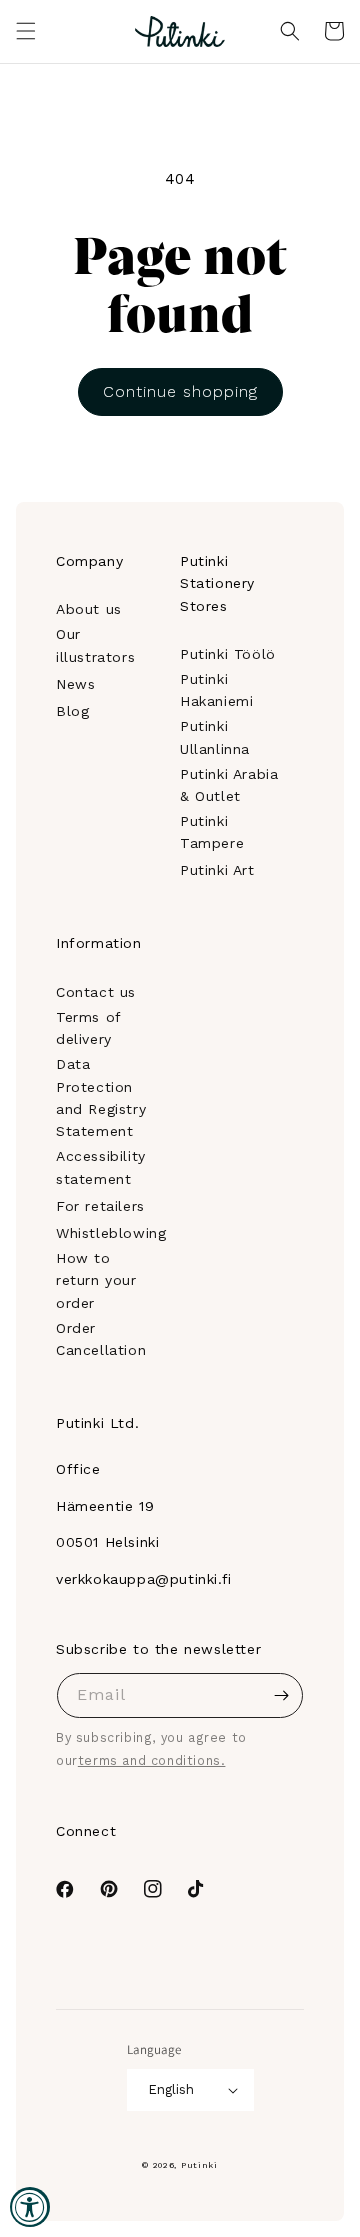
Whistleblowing (111, 1233)
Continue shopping (180, 391)
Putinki (199, 2165)
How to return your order (96, 1280)
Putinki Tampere (212, 832)
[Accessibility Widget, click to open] (30, 2207)
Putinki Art (217, 870)
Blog (72, 711)
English (171, 2089)
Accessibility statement (101, 1167)
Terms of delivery (88, 1028)
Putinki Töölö (228, 654)
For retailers (100, 1206)
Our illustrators (95, 645)
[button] (26, 31)
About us (89, 609)
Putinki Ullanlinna (215, 737)
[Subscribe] (281, 1695)
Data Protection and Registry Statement (101, 1097)
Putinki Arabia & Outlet (229, 785)
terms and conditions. (152, 1760)
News (75, 684)
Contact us (96, 992)
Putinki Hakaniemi (216, 690)
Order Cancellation (101, 1339)
